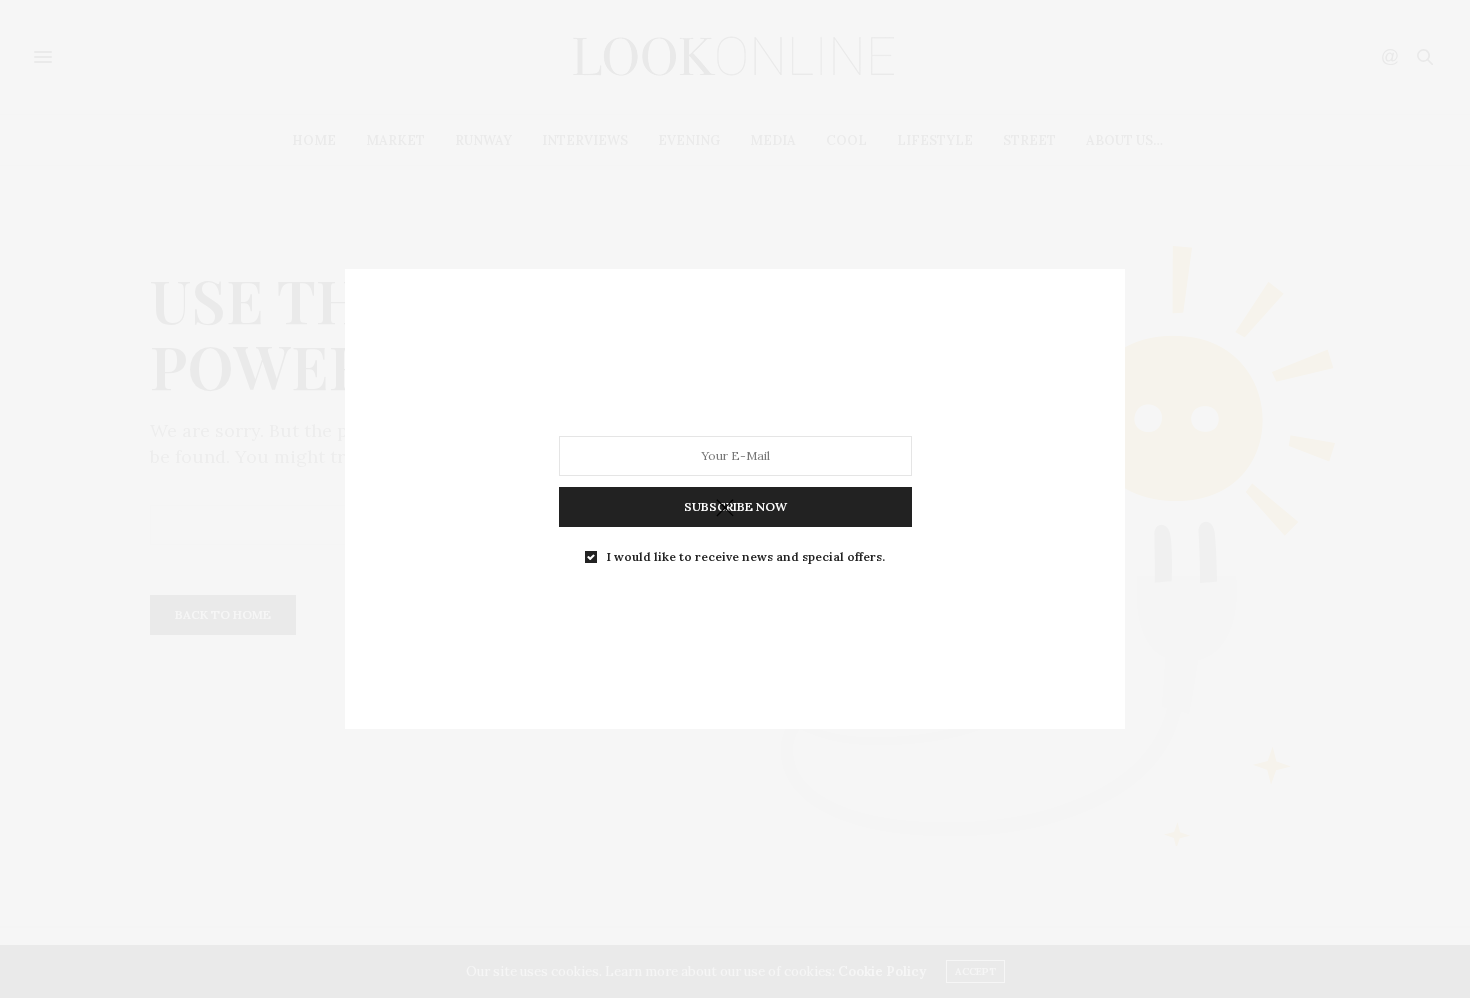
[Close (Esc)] (725, 509)
